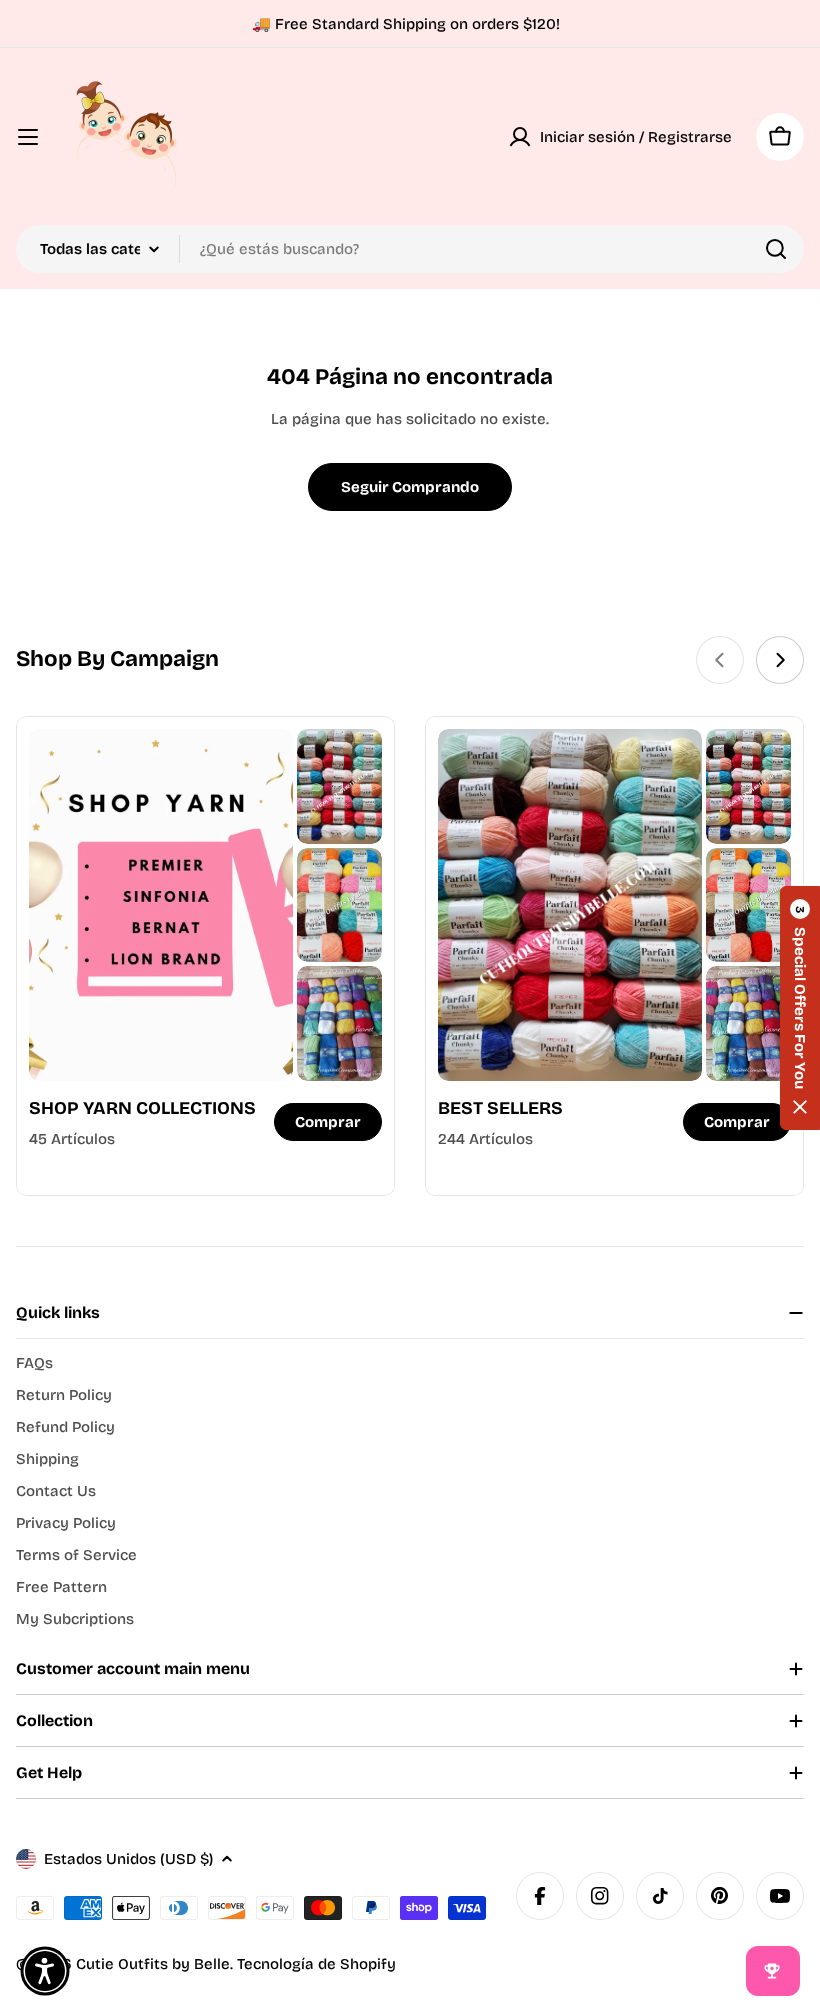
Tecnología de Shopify (316, 1964)
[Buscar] (776, 249)
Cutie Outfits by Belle (153, 1964)
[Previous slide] (720, 660)
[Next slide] (780, 660)
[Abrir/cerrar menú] (28, 137)
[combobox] (410, 249)
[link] (339, 786)
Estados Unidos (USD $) (128, 1859)
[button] (800, 1008)
